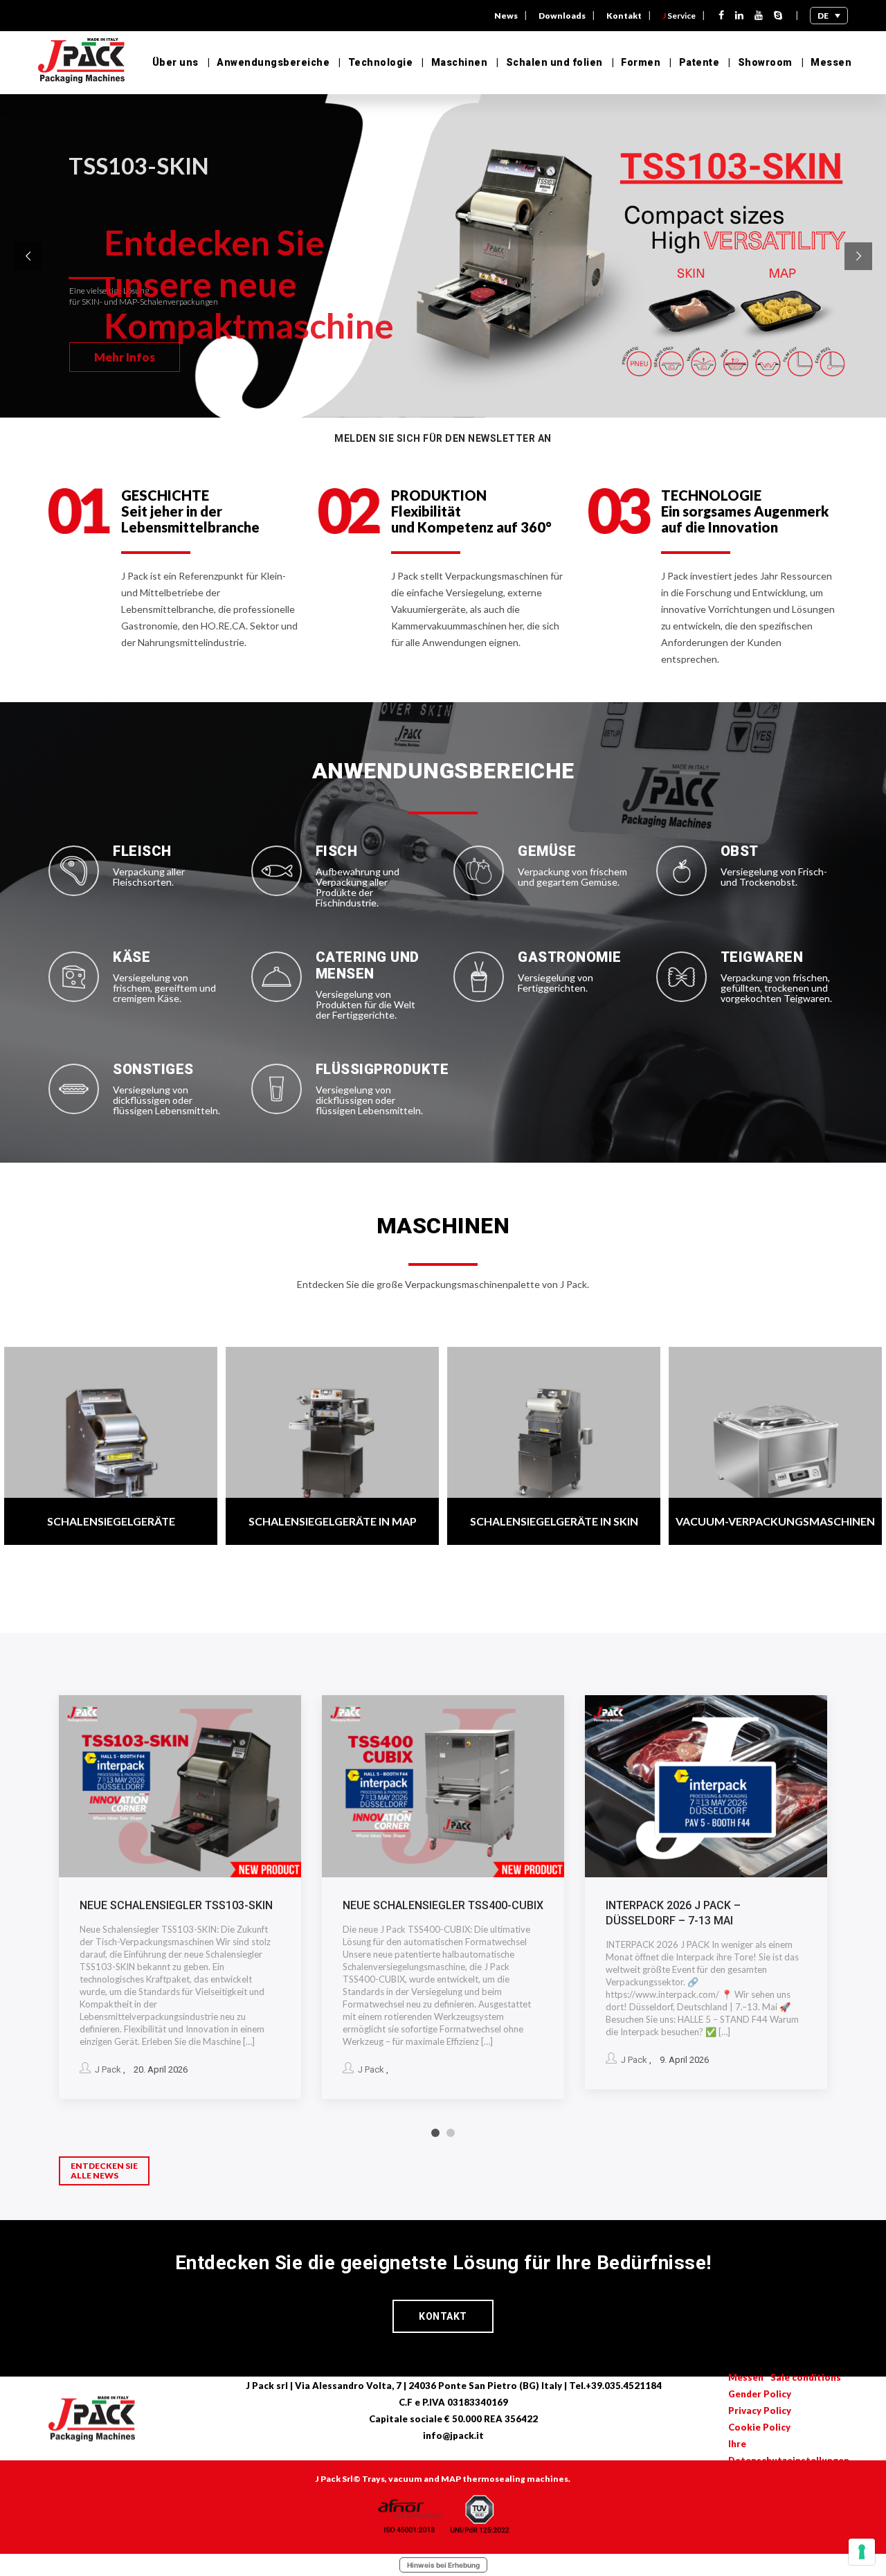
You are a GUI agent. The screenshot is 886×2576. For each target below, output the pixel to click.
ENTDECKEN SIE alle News (104, 2171)
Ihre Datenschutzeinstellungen (789, 2452)
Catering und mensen (368, 965)
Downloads (562, 16)
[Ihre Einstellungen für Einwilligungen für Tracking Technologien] (862, 2552)
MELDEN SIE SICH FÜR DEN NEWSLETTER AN (443, 438)
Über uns (175, 62)
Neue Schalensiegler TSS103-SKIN (176, 1905)
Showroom (765, 62)
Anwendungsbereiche (273, 62)
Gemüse (547, 851)
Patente (699, 62)
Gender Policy (760, 2394)
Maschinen (459, 62)
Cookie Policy (759, 2427)
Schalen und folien (554, 62)
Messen (831, 62)
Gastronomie (570, 957)
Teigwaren (762, 957)
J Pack (108, 2069)
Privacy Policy (760, 2410)
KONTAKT (443, 2316)
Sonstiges (153, 1069)
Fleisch (142, 851)
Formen (641, 62)
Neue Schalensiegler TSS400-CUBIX (443, 1905)
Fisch (337, 851)
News (506, 16)
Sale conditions (806, 2377)
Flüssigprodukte (382, 1069)
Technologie (380, 62)
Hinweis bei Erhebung (443, 2565)
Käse (132, 957)
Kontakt (624, 16)
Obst (740, 851)
